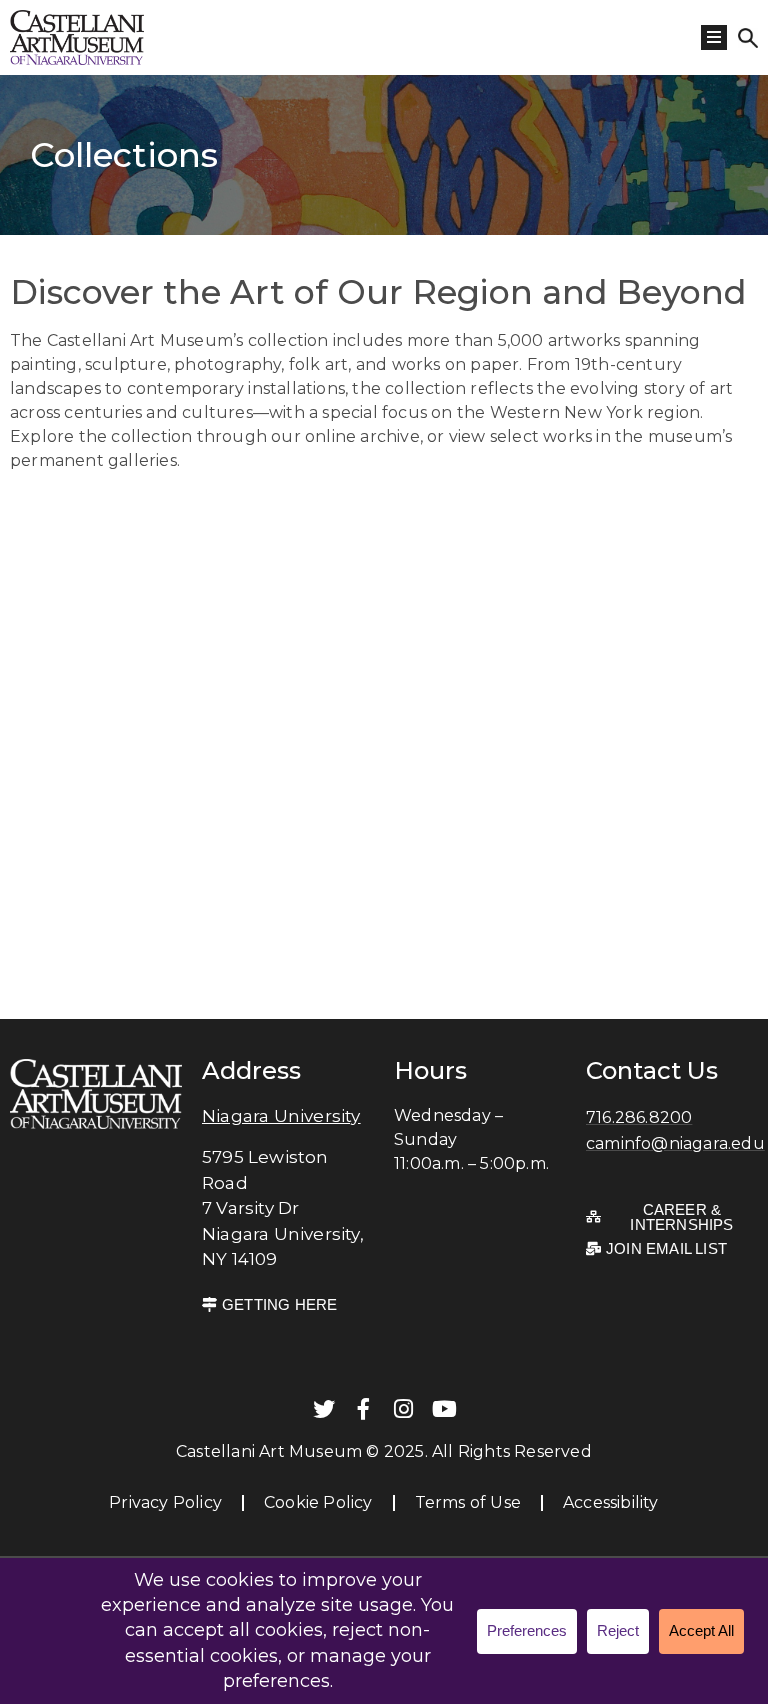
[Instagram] (404, 1409)
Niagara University (281, 1116)
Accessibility (611, 1502)
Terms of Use (468, 1502)
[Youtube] (444, 1409)
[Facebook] (364, 1409)
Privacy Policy (165, 1502)
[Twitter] (324, 1409)
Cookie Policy (318, 1502)
